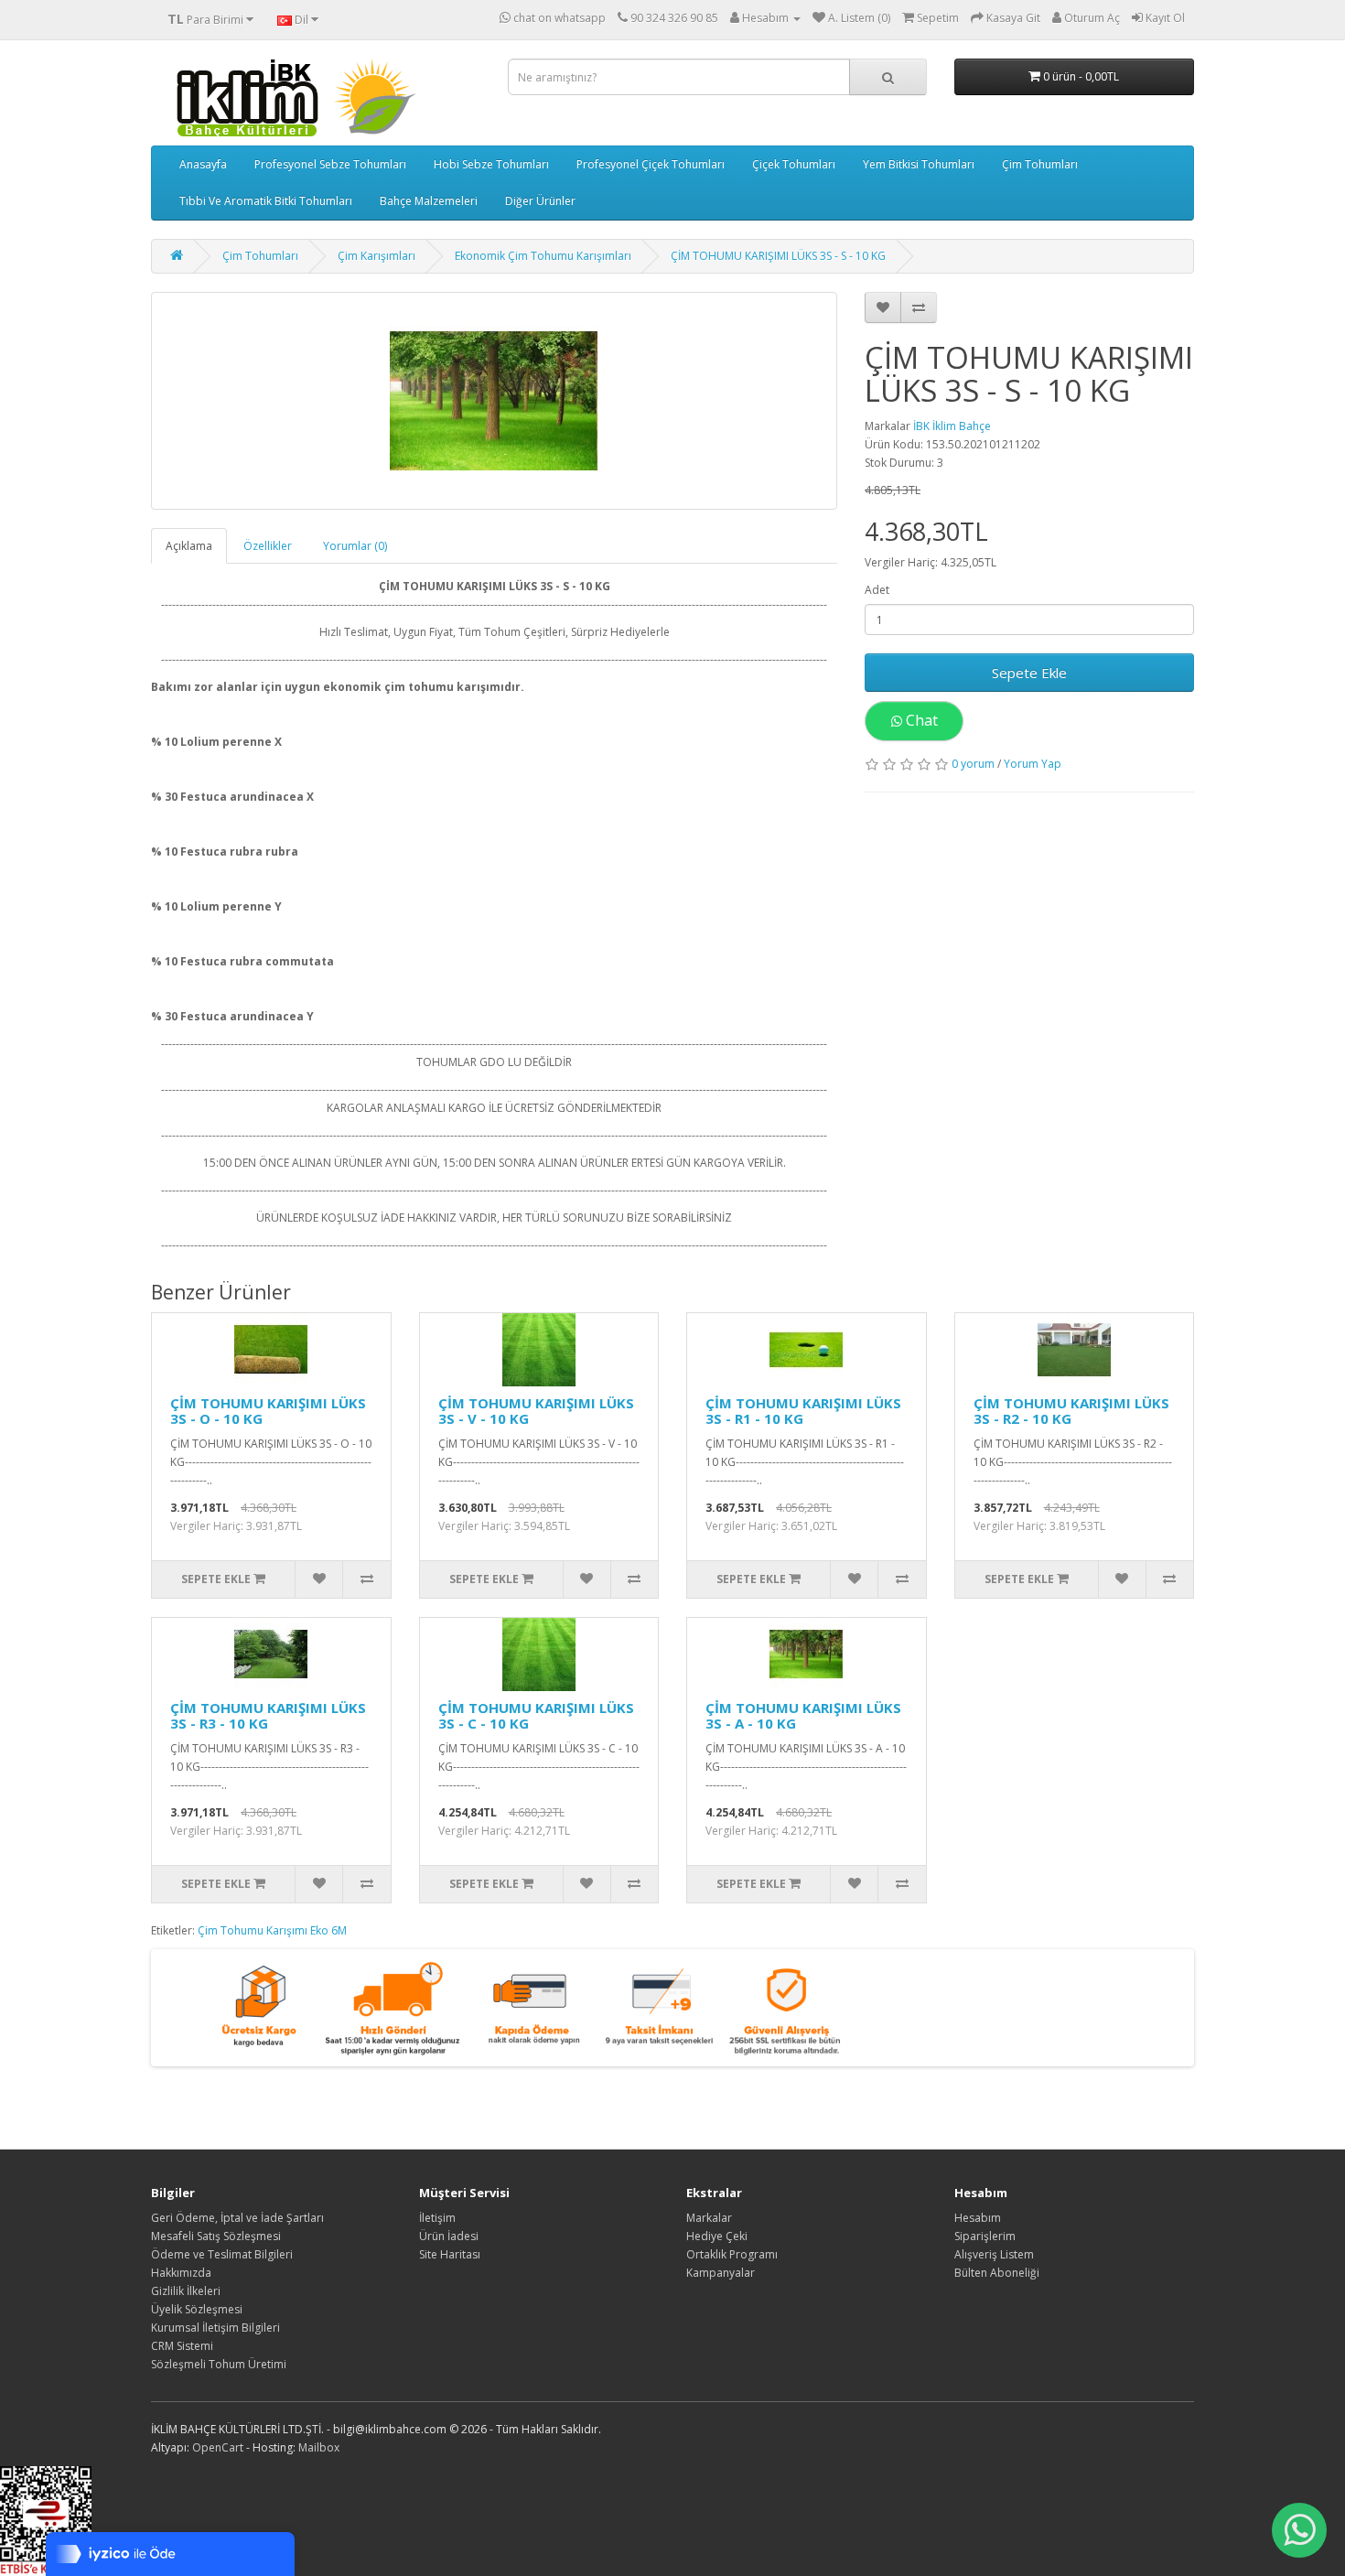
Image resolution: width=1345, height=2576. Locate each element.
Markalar (709, 2218)
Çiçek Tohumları (794, 164)
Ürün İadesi (449, 2236)
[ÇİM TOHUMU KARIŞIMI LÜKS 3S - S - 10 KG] (494, 401)
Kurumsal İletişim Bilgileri (215, 2328)
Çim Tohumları (1040, 164)
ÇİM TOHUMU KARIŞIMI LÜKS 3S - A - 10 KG (803, 1715)
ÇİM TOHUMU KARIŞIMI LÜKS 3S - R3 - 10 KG (268, 1715)
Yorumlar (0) (355, 546)
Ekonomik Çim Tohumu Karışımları (543, 256)
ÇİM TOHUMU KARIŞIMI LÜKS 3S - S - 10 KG (778, 256)
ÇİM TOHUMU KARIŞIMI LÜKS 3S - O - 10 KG (268, 1411)
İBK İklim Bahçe (952, 426)
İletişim (437, 2218)
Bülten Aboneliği (997, 2273)
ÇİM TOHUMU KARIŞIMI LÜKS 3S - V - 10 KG (536, 1411)
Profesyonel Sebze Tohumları (330, 164)
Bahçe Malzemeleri (429, 201)
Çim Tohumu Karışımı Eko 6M (272, 1930)
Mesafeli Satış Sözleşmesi (216, 2236)
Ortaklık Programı (732, 2254)
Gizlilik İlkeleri (186, 2291)
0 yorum (973, 764)
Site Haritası (450, 2254)
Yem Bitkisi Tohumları (919, 164)
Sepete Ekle (1029, 673)
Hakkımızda (181, 2273)
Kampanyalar (721, 2273)
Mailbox (319, 2447)
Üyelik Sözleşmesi (197, 2309)
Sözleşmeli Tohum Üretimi (219, 2364)
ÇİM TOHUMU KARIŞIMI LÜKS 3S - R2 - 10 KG (1071, 1411)
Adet (877, 590)
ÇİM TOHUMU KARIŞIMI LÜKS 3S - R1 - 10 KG (803, 1411)
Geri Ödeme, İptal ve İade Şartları (237, 2218)
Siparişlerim (985, 2236)
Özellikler (268, 546)
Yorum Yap (1033, 764)
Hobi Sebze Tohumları (491, 164)
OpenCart (218, 2447)
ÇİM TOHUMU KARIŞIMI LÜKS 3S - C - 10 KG (536, 1715)
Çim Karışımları (377, 256)
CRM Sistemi (182, 2346)
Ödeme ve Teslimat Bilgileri (222, 2254)
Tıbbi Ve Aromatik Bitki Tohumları (266, 201)
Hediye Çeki (717, 2236)
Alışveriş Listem (994, 2254)
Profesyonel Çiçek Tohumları (651, 164)
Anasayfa (203, 164)
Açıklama (189, 546)
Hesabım (978, 2218)
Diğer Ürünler (540, 201)
